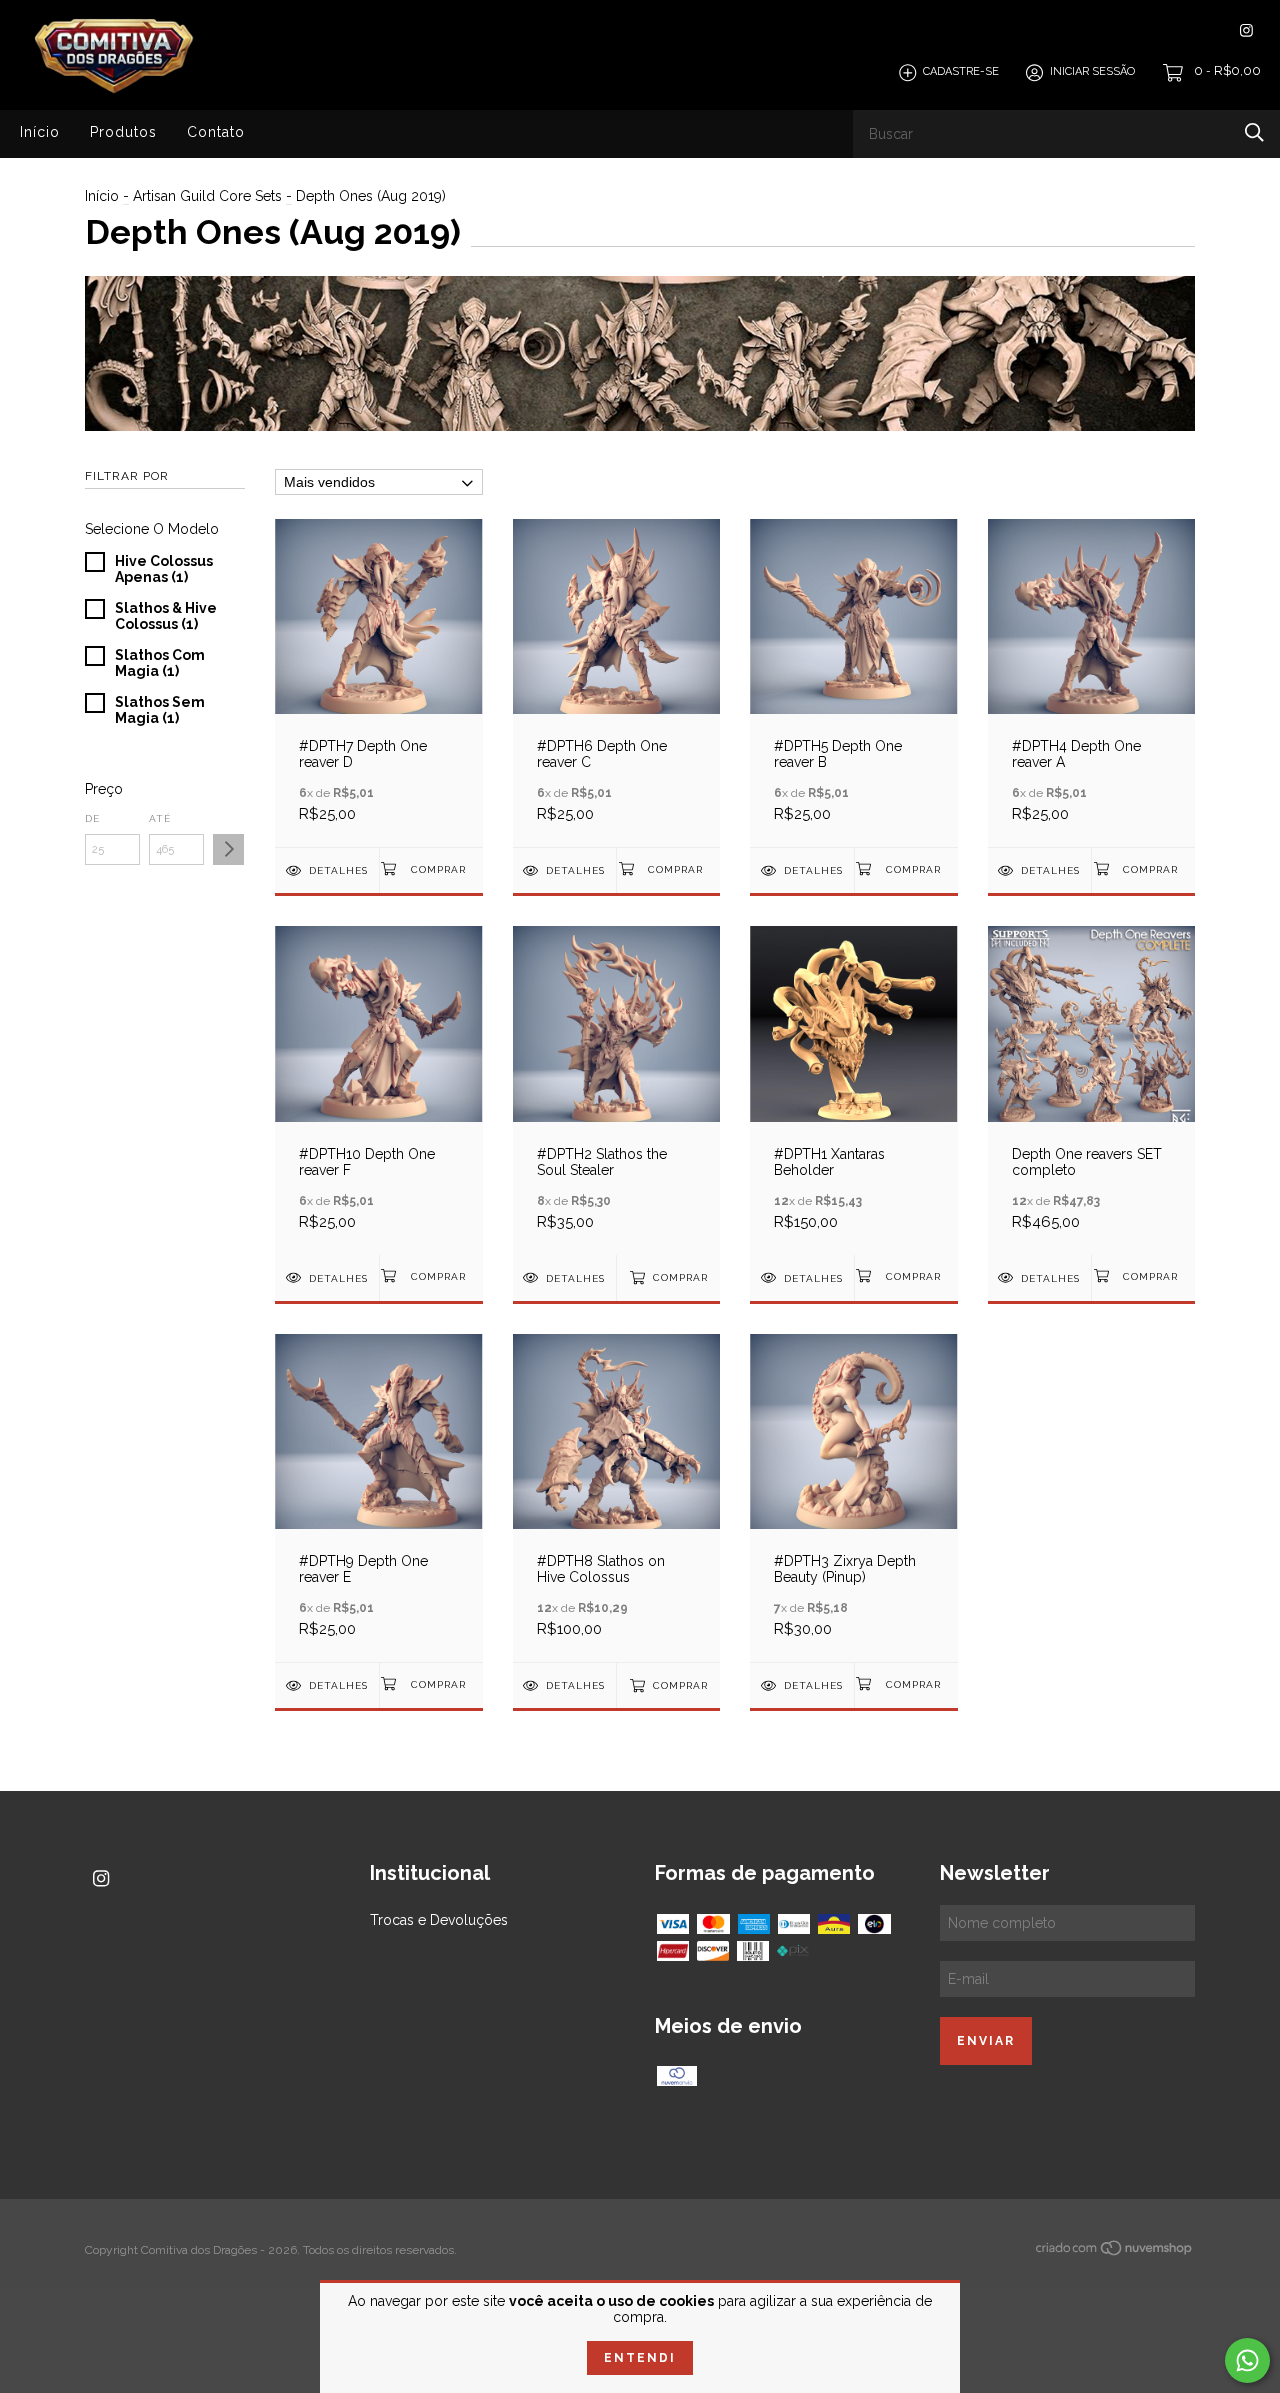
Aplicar (228, 849)
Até (160, 818)
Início (40, 132)
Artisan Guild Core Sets (207, 196)
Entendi (640, 2358)
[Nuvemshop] (1115, 2252)
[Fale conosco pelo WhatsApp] (1247, 2360)
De (92, 818)
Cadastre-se (961, 72)
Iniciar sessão (1092, 72)
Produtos (123, 132)
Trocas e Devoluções (439, 1920)
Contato (216, 132)
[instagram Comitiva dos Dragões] (1246, 30)
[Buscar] (1254, 132)
